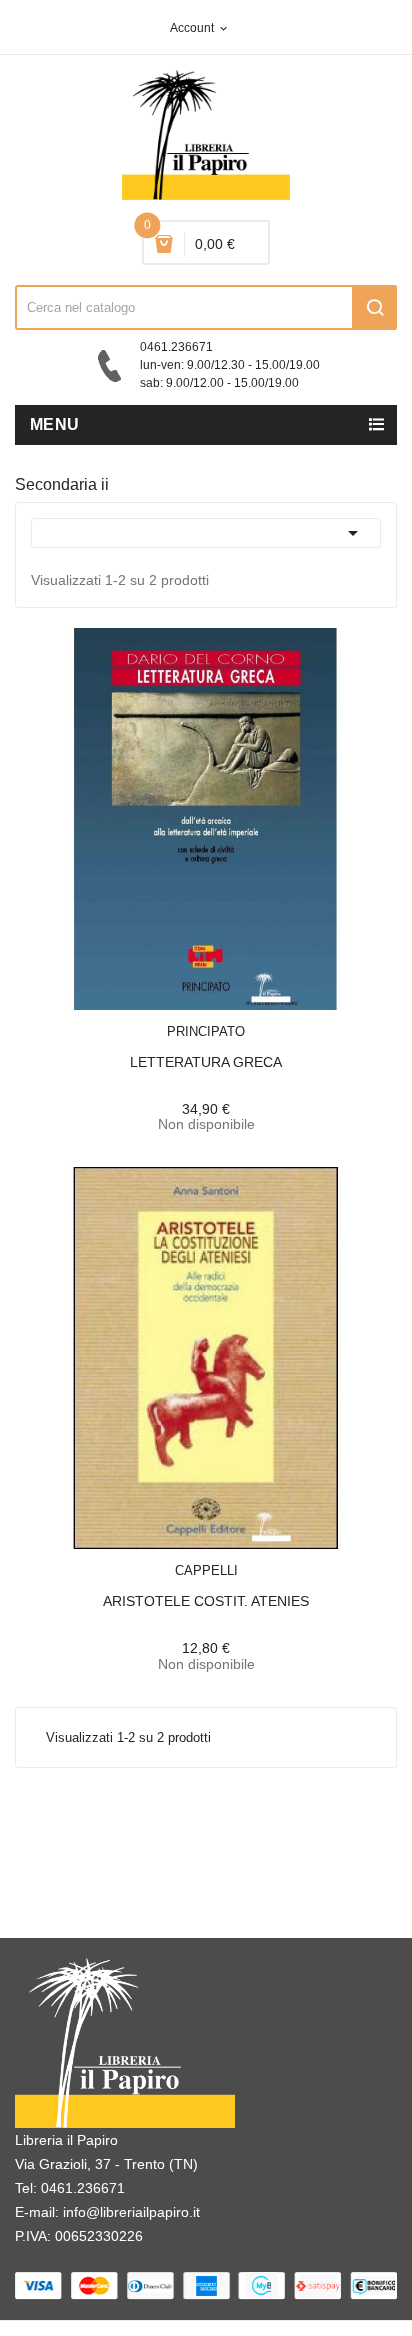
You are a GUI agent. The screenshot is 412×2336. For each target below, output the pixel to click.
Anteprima (161, 1019)
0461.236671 (83, 2188)
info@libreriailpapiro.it (131, 2212)
